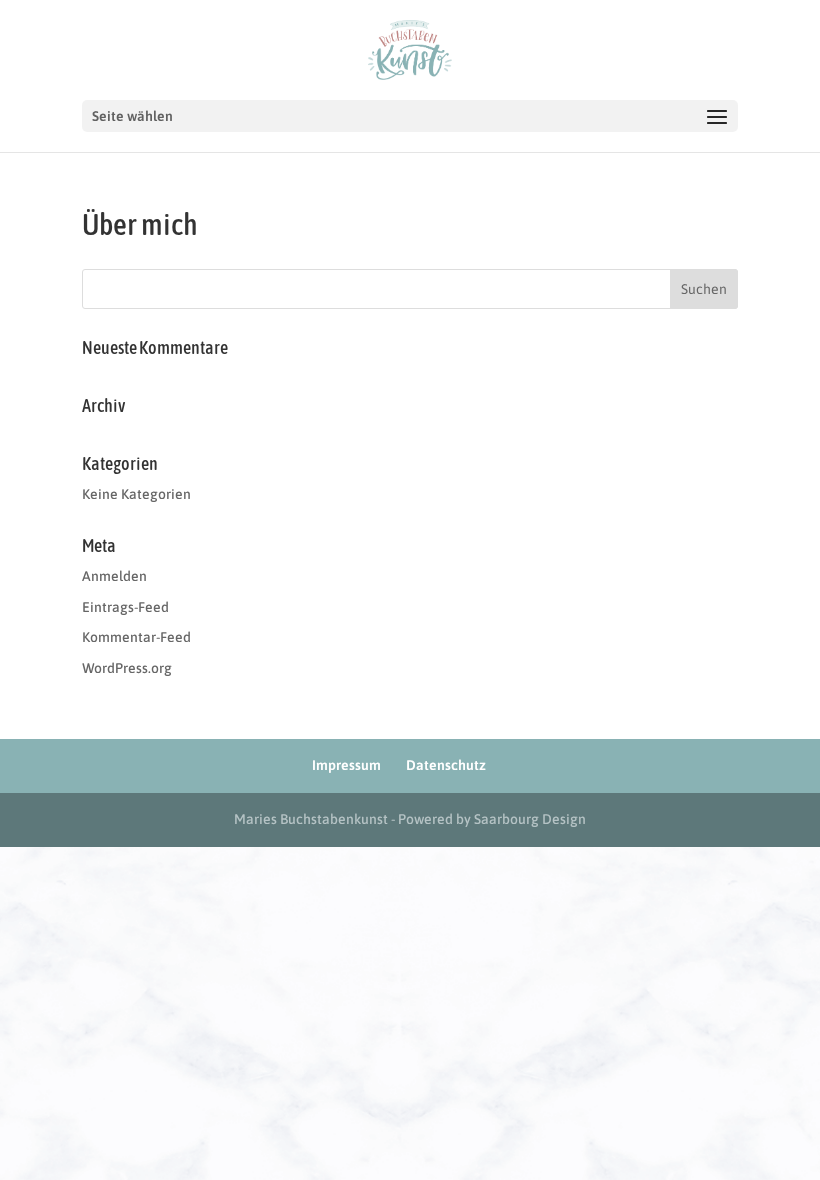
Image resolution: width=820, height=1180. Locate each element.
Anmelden (114, 576)
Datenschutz (446, 765)
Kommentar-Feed (136, 637)
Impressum (346, 765)
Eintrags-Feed (125, 607)
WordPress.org (127, 668)
